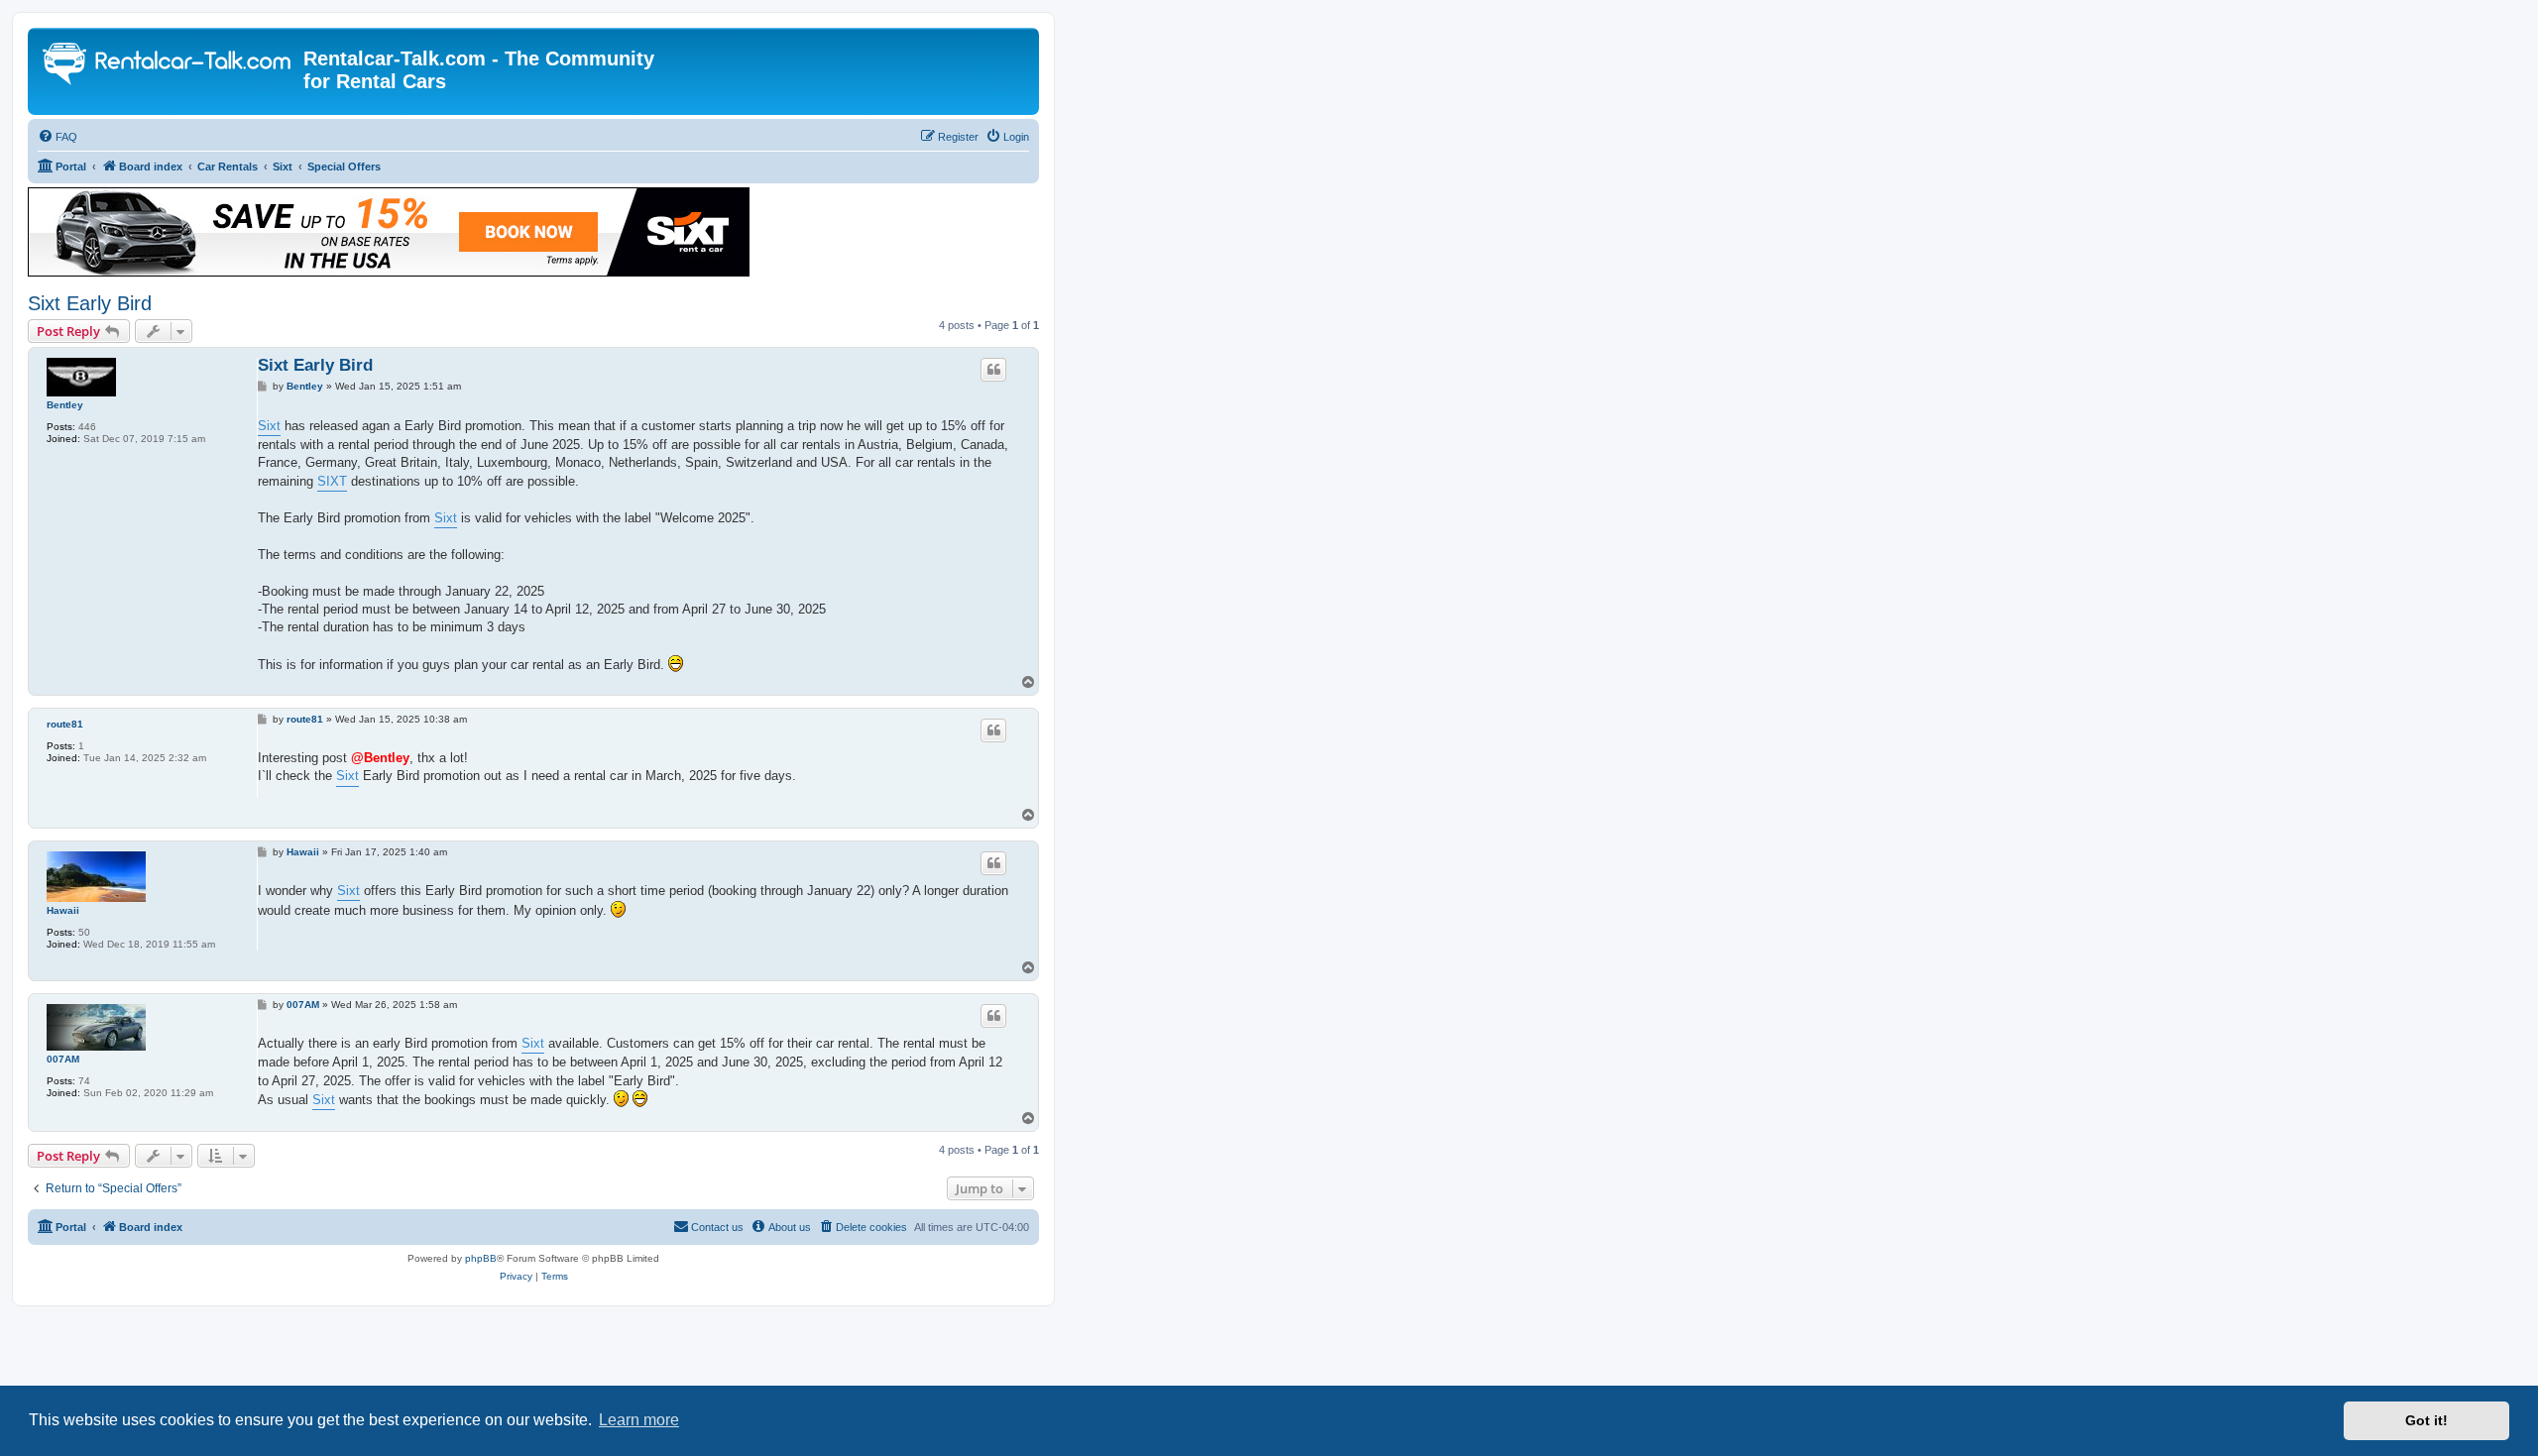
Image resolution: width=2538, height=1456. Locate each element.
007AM (63, 1059)
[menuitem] (58, 137)
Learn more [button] (639, 1420)
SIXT (332, 481)
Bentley (65, 405)
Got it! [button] (2426, 1420)
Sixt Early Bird (90, 303)
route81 (65, 724)
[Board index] (168, 66)
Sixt (269, 426)
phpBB (481, 1258)
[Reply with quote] (993, 370)
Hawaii (63, 910)
